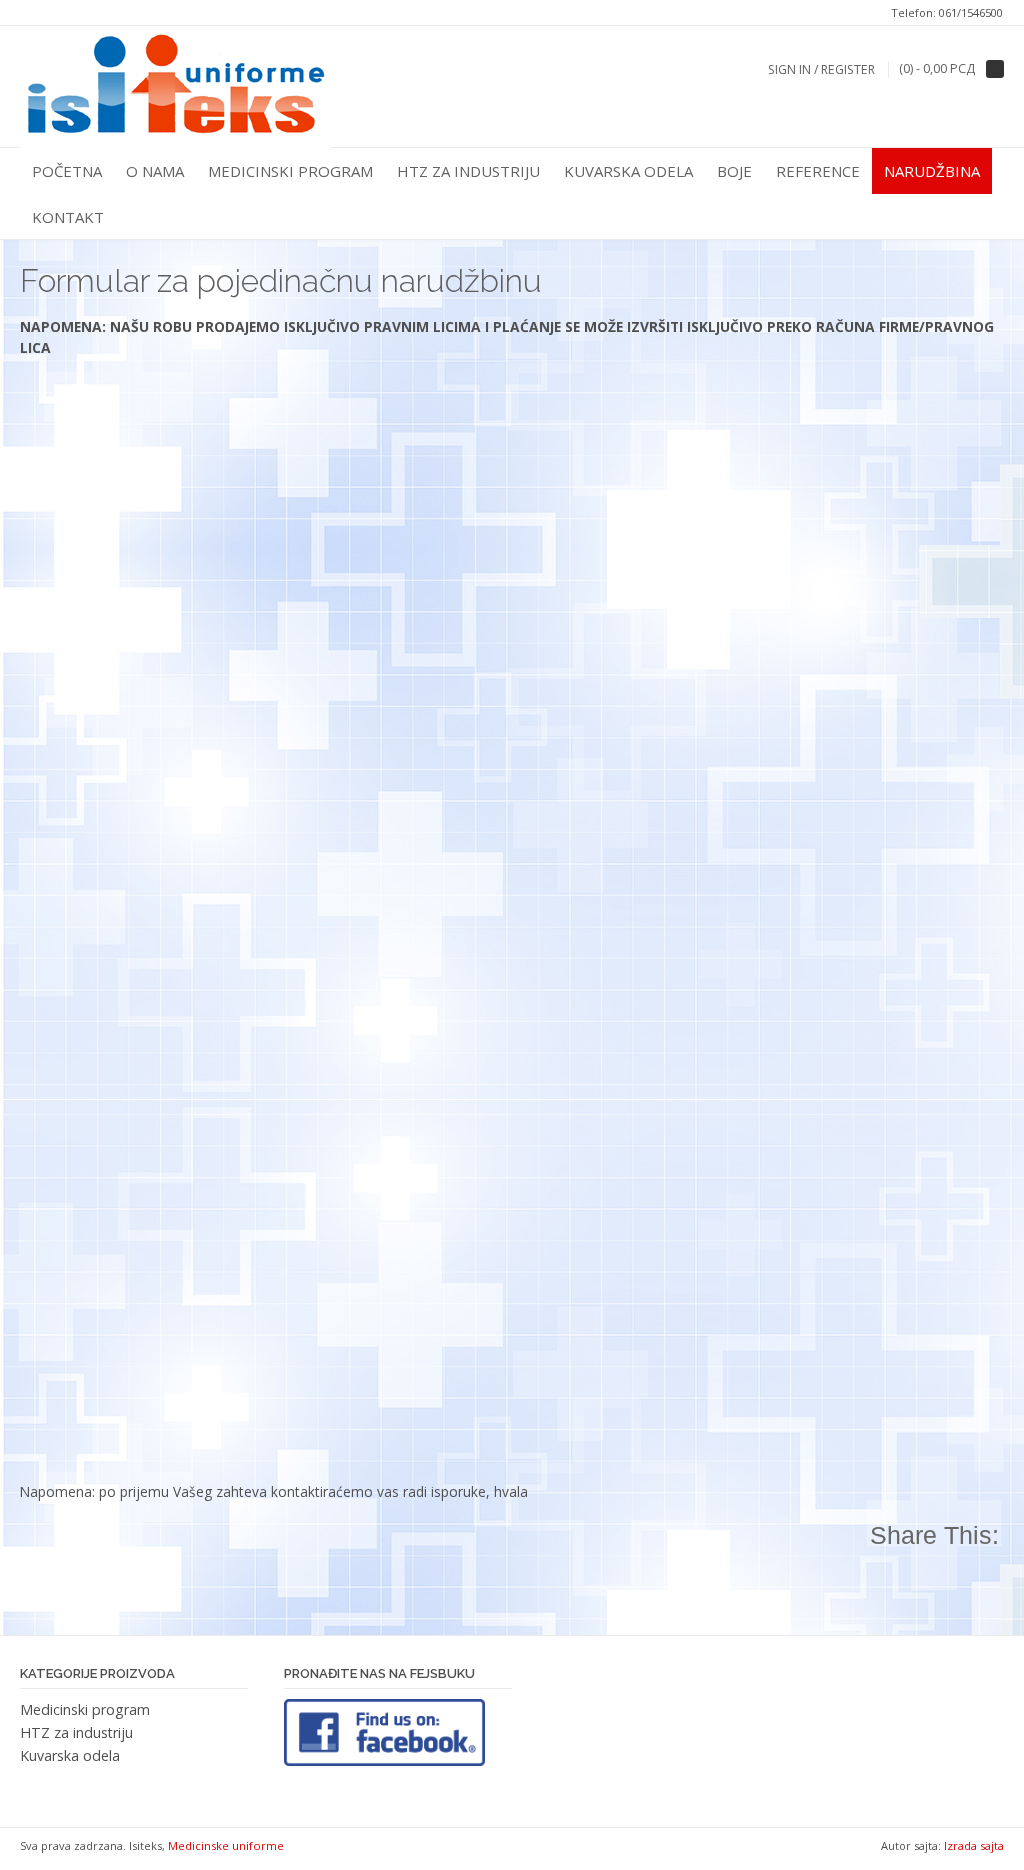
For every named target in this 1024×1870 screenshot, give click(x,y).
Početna (67, 171)
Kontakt (68, 217)
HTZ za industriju (468, 171)
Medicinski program (290, 171)
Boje (734, 171)
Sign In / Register (821, 69)
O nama (155, 171)
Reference (818, 171)
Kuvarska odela (628, 171)
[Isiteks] (175, 87)
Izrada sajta (974, 1845)
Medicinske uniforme (226, 1845)
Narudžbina (932, 171)
